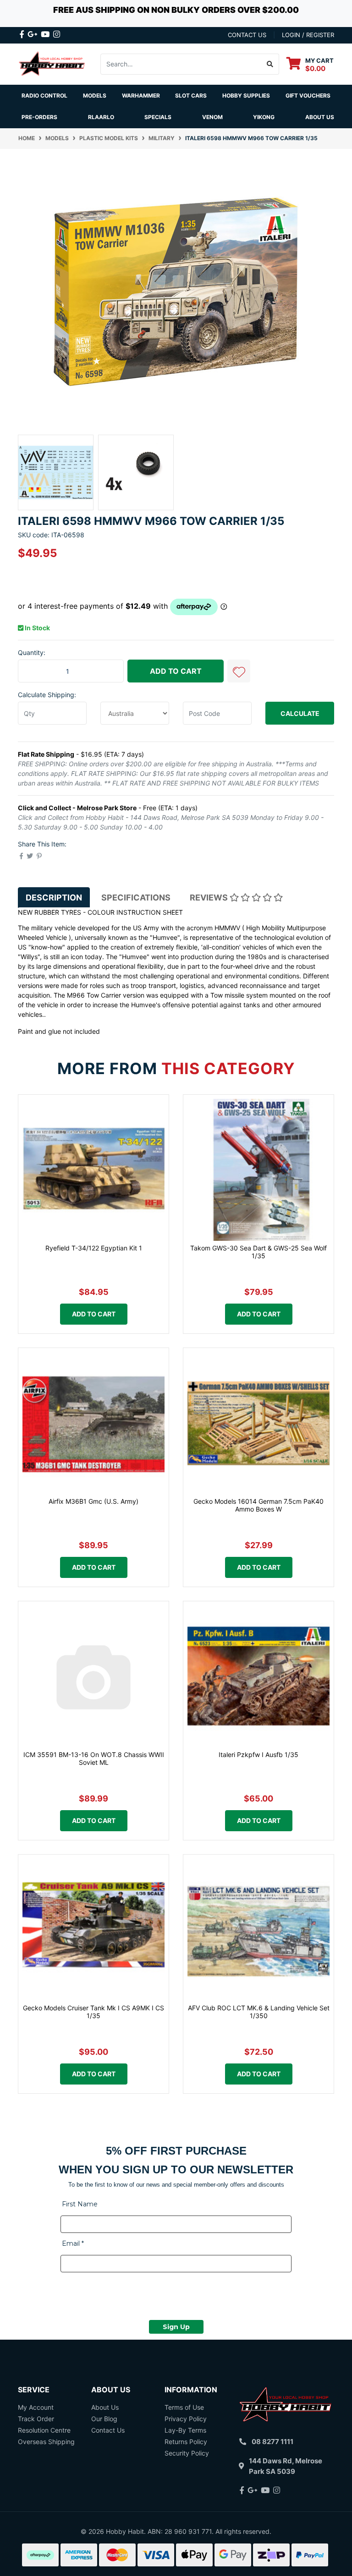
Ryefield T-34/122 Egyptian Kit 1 (94, 1248)
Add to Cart (176, 671)
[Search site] (270, 64)
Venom (212, 117)
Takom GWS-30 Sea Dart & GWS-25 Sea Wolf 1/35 (258, 1252)
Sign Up (176, 2327)
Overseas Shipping (46, 2442)
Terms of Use (184, 2407)
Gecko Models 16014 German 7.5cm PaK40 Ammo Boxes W (258, 1505)
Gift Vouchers (308, 96)
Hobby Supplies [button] (246, 96)
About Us (320, 117)
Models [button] (95, 96)
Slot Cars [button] (191, 96)
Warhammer (141, 96)
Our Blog (104, 2419)
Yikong (264, 117)
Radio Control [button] (44, 96)
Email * (73, 2243)
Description (54, 898)
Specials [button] (158, 117)
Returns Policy (186, 2442)
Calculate (300, 713)
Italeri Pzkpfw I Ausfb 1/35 (258, 1755)
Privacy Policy (186, 2419)
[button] (239, 671)
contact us (247, 35)
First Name (80, 2204)
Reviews (210, 898)
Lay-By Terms (185, 2430)
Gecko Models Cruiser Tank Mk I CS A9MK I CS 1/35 (93, 2012)
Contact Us (108, 2430)
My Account (36, 2407)
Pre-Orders (39, 117)
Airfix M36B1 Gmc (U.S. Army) (93, 1501)
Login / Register (308, 35)
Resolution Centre (44, 2430)
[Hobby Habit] (52, 63)
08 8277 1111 (272, 2442)
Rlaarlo (101, 117)
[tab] (54, 897)
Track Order (36, 2419)
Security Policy (187, 2453)
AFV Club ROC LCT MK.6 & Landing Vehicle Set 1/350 (259, 2012)
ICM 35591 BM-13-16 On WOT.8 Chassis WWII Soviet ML (94, 1758)
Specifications (136, 898)
